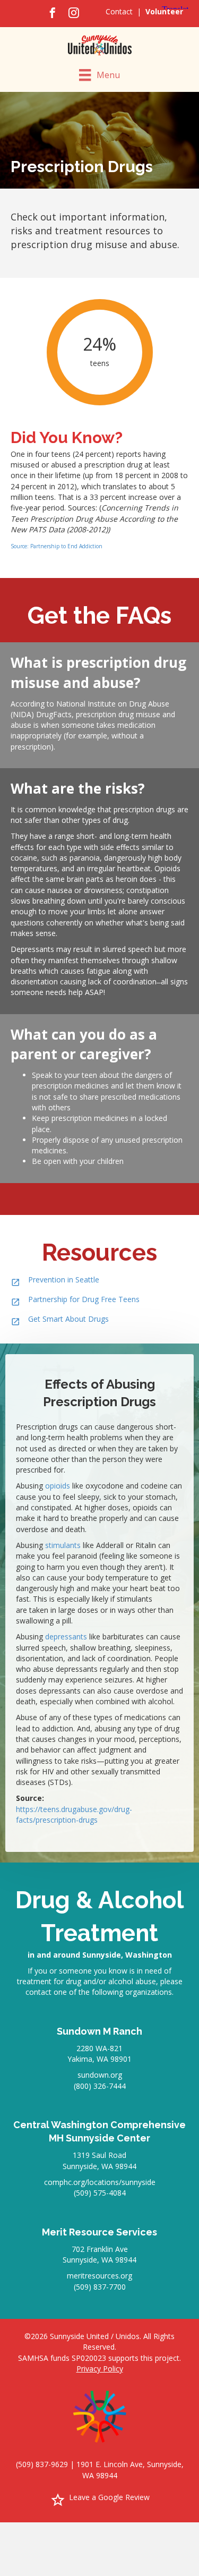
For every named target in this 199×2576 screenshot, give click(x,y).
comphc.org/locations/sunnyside (100, 2182)
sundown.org (100, 2075)
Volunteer (164, 11)
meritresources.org (99, 2276)
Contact (119, 11)
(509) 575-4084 (100, 2193)
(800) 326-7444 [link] (100, 2086)
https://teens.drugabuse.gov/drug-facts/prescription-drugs (74, 1814)
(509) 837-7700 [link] (100, 2287)
